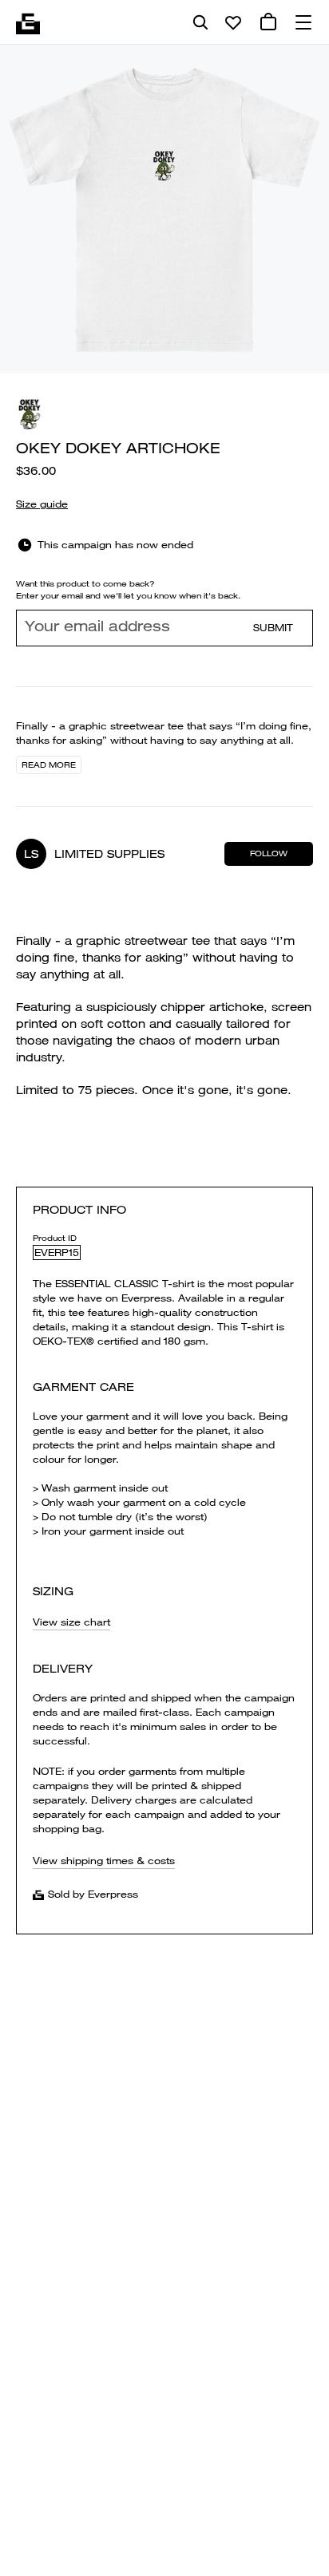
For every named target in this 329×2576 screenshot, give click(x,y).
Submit (273, 628)
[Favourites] (233, 22)
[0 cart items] (268, 22)
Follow (269, 853)
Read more (49, 765)
